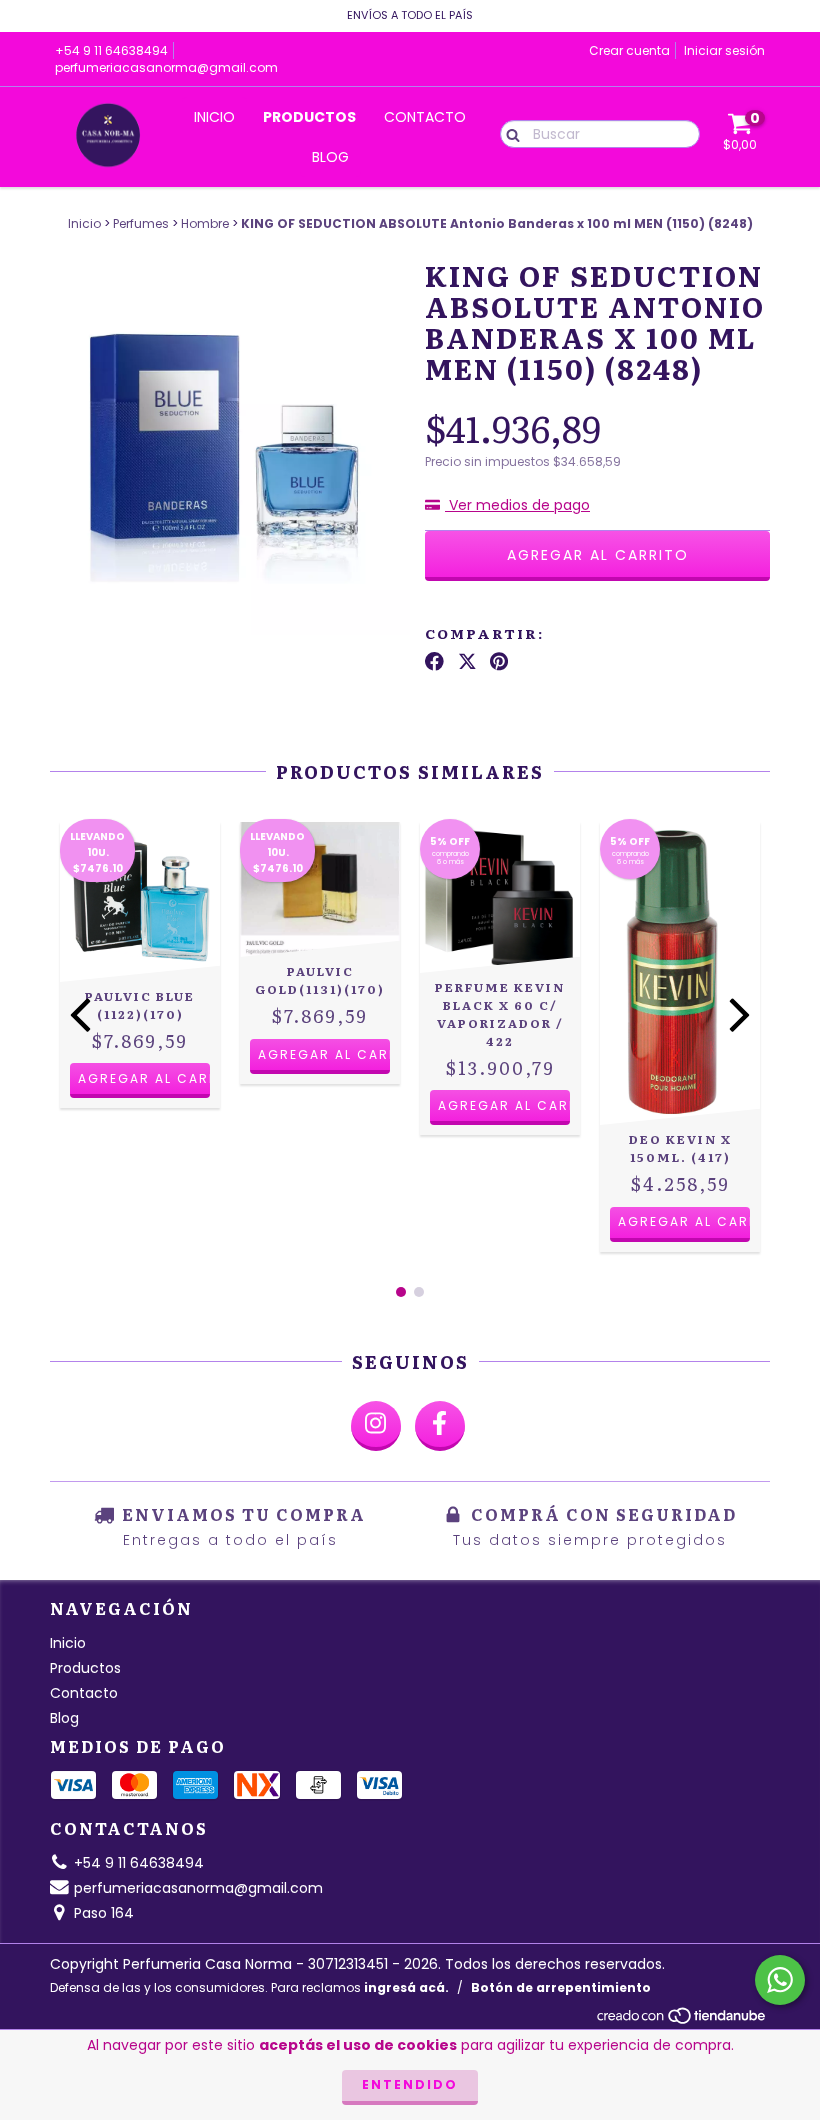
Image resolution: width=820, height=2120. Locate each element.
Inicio (214, 117)
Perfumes (141, 223)
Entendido (410, 2084)
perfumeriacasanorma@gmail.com (166, 67)
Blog (330, 157)
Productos (309, 117)
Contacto (425, 117)
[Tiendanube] (682, 2020)
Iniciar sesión (724, 50)
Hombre (205, 223)
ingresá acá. (406, 1987)
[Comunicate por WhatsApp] (780, 1980)
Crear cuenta (629, 50)
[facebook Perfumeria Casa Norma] (440, 1426)
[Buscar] (508, 133)
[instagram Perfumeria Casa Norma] (376, 1426)
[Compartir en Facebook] (434, 662)
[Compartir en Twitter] (467, 662)
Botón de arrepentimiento (561, 1987)
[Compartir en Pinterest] (499, 662)
